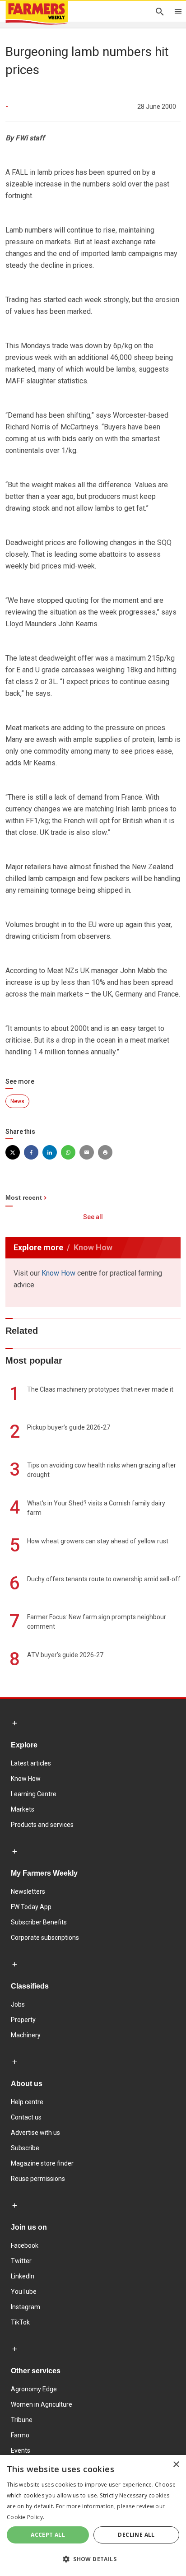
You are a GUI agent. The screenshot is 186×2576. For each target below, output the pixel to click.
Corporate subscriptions (45, 1938)
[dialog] (93, 2515)
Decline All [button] (136, 2535)
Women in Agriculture (42, 2404)
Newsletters (28, 1891)
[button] (93, 2559)
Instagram (26, 2307)
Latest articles (31, 1763)
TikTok (20, 2322)
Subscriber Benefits (39, 1922)
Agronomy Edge (34, 2389)
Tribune (22, 2420)
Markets (23, 1809)
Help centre (27, 2102)
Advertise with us (35, 2133)
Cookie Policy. (26, 2517)
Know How (58, 1273)
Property (23, 2020)
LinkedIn (23, 2276)
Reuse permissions (38, 2179)
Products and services (42, 1825)
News (17, 1101)
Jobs (18, 2004)
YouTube (24, 2292)
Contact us (26, 2117)
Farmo (20, 2435)
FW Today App (31, 1907)
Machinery (26, 2035)
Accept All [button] (48, 2535)
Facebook (25, 2245)
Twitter (21, 2261)
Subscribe (25, 2148)
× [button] (176, 2465)
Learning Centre (34, 1794)
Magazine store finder (42, 2163)
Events (21, 2450)
